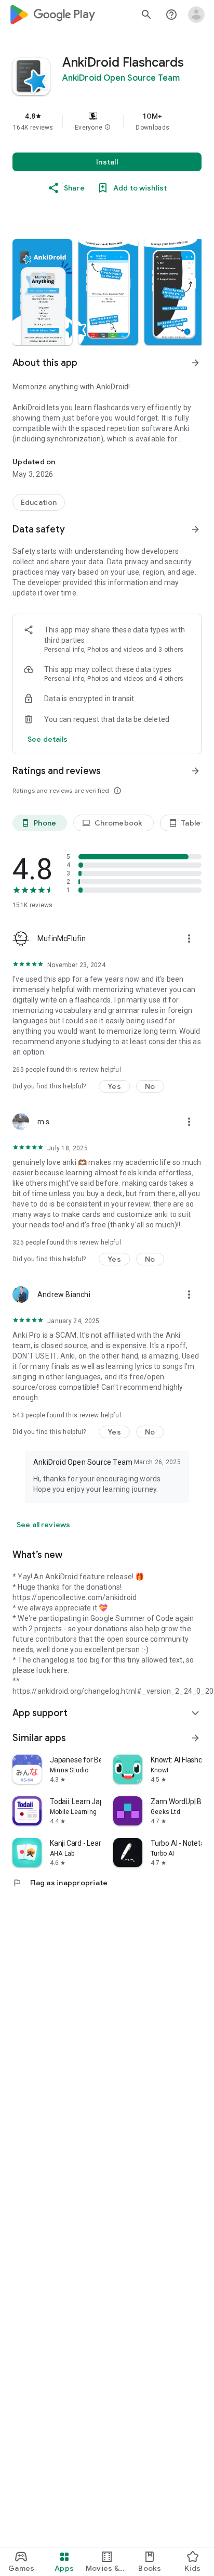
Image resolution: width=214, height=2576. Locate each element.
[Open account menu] (196, 15)
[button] (108, 128)
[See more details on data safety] (48, 739)
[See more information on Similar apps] (195, 1738)
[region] (107, 121)
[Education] (39, 502)
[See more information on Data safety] (195, 529)
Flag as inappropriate (60, 1883)
